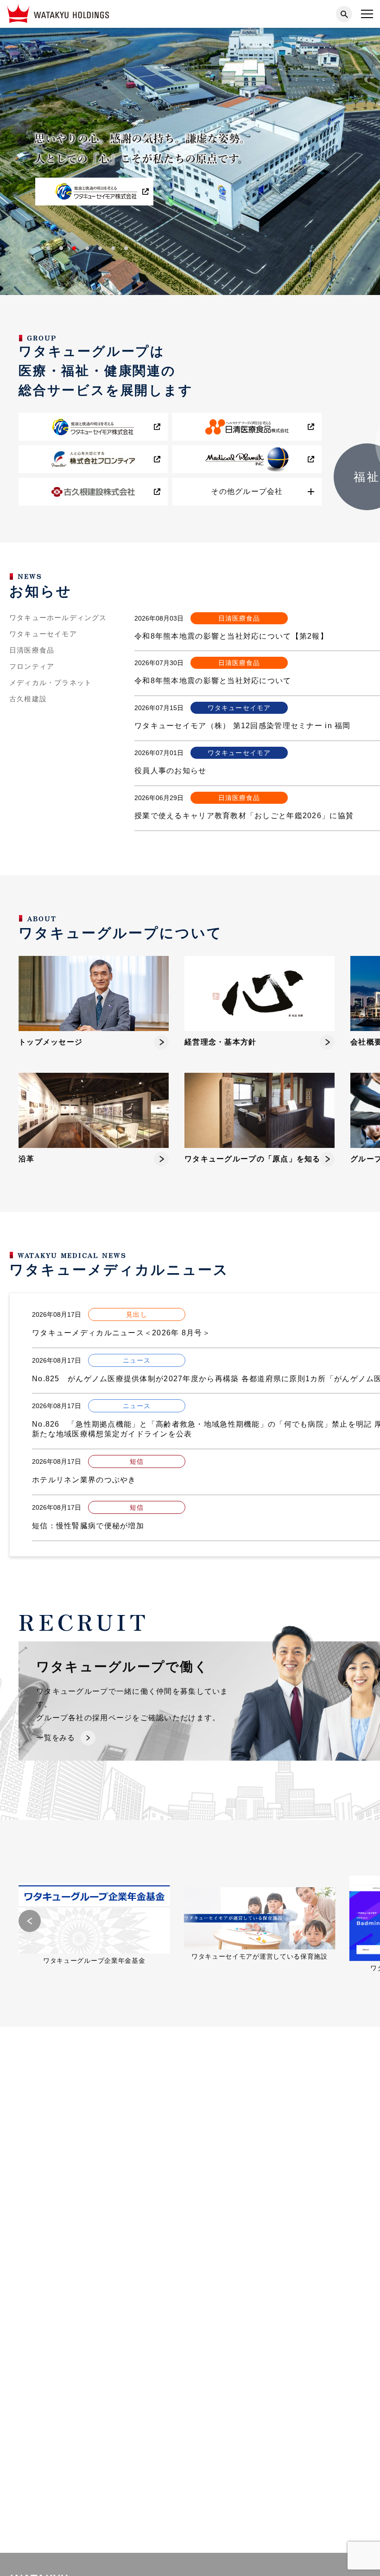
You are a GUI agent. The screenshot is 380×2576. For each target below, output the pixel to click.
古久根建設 (28, 699)
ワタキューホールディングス (58, 618)
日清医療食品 (32, 650)
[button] (48, 248)
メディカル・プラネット (51, 683)
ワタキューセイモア (43, 634)
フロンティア (32, 666)
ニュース (137, 1360)
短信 (137, 1461)
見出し (136, 1314)
